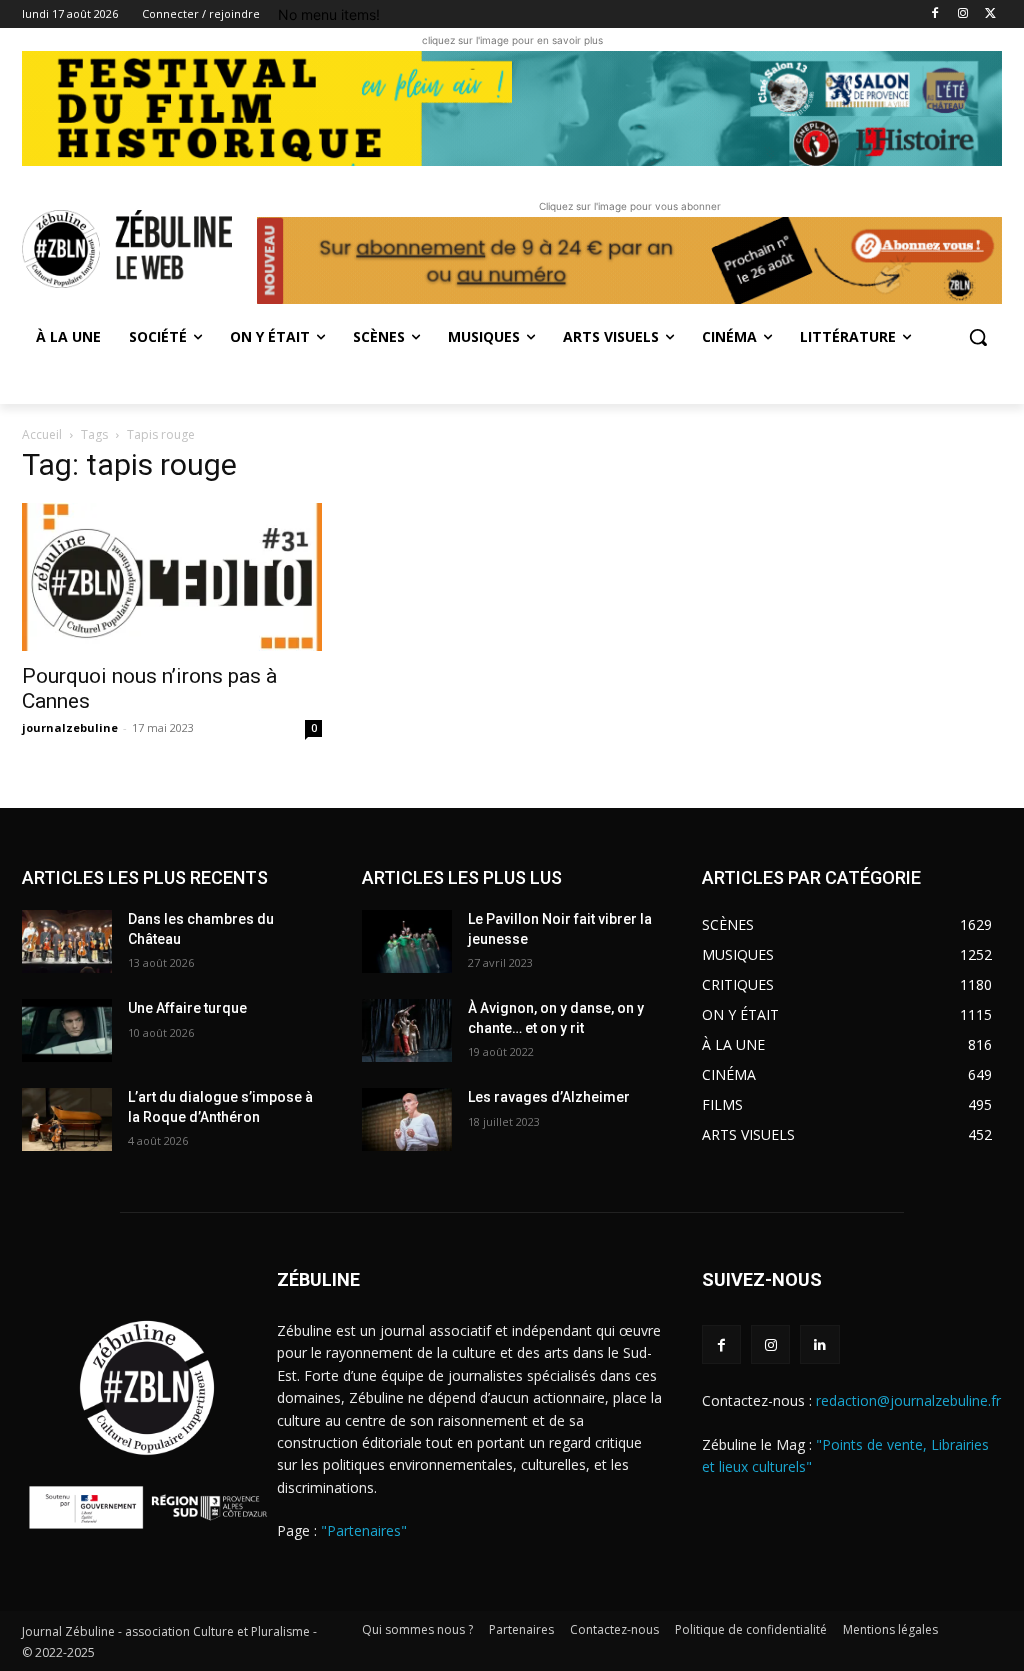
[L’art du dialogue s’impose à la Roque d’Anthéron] (67, 1119)
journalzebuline (70, 727)
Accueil (42, 434)
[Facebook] (935, 14)
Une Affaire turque (187, 1008)
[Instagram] (962, 14)
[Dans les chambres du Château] (67, 941)
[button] (978, 337)
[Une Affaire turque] (67, 1030)
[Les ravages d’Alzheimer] (407, 1119)
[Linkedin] (819, 1344)
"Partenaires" (364, 1530)
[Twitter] (990, 14)
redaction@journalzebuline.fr (908, 1400)
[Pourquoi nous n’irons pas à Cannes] (172, 577)
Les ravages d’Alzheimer (549, 1097)
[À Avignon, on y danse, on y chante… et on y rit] (407, 1030)
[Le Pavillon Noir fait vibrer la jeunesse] (407, 941)
